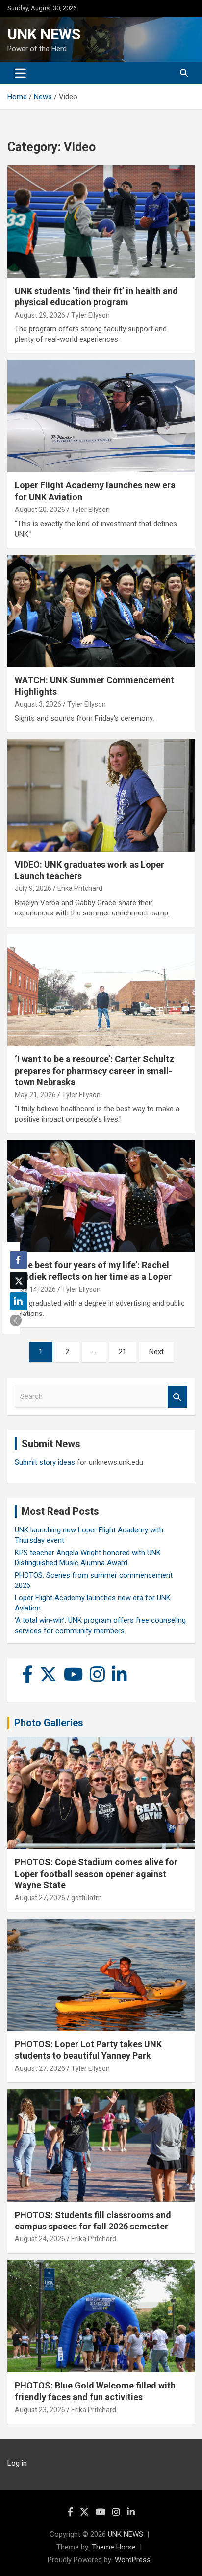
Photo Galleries (49, 1723)
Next (156, 1352)
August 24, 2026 (40, 2239)
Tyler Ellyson (90, 315)
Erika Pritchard (80, 888)
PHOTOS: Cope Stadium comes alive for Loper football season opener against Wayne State (96, 1874)
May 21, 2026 (35, 1095)
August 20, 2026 (40, 510)
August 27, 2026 (40, 1898)
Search (177, 1397)
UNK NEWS (44, 34)
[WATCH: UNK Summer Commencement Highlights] (101, 611)
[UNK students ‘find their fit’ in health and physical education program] (101, 222)
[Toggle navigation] (20, 73)
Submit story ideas (45, 1462)
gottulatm (87, 1898)
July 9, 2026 (33, 888)
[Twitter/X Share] (19, 1281)
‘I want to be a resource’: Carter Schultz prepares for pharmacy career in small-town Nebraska (94, 1071)
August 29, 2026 (40, 315)
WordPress (133, 2560)
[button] (16, 1320)
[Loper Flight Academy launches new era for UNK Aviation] (101, 416)
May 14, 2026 (35, 1289)
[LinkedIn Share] (19, 1301)
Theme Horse (114, 2547)
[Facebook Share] (19, 1260)
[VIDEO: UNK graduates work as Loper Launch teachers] (101, 795)
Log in (17, 2463)
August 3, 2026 (38, 704)
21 (123, 1352)
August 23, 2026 (40, 2410)
